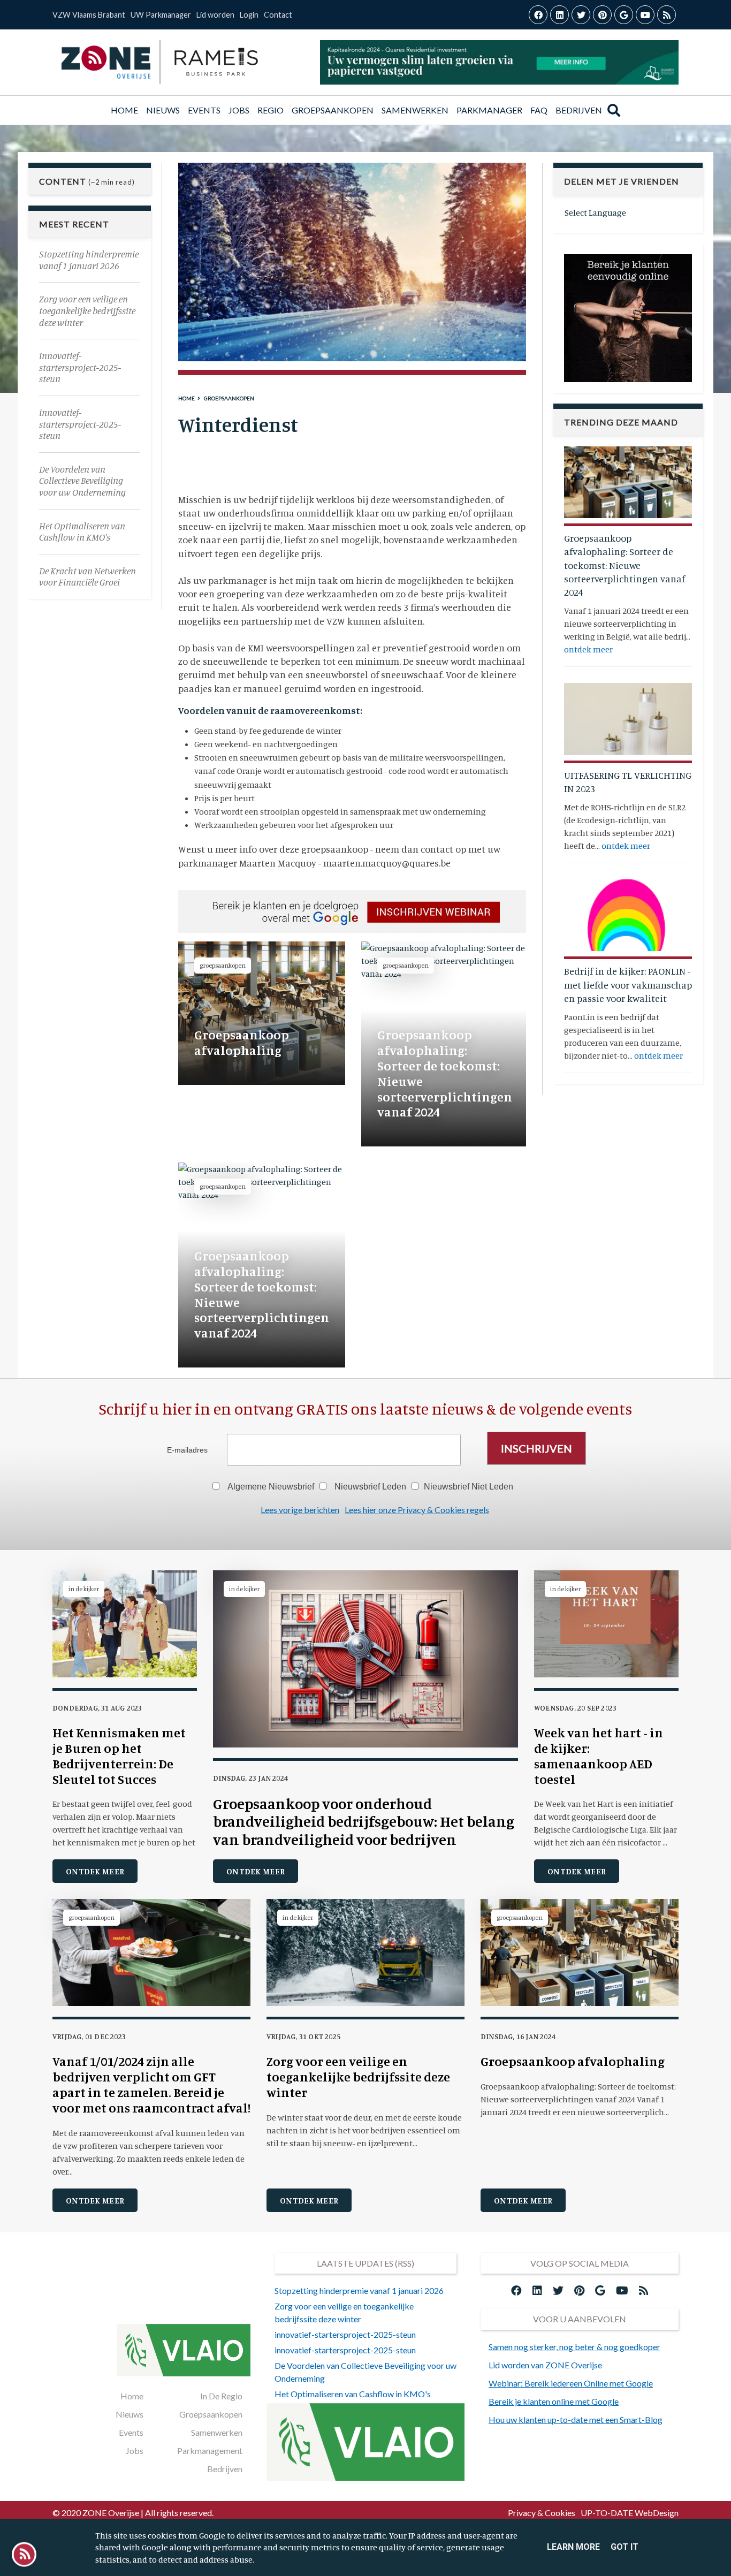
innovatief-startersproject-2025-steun (345, 2334)
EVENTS (204, 110)
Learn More (573, 2547)
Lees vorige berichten (300, 1510)
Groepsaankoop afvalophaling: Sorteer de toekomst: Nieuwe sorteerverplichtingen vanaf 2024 (625, 564)
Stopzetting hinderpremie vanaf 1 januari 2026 (359, 2290)
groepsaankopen (229, 398)
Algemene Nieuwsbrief (271, 1487)
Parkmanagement (210, 2450)
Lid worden (215, 15)
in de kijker (84, 1589)
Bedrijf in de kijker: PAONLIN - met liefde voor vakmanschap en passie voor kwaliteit (628, 984)
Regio (271, 110)
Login (249, 15)
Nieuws (163, 110)
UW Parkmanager (161, 15)
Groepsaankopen (333, 110)
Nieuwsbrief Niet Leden (469, 1487)
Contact (278, 15)
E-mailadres (187, 1450)
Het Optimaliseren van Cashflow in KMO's (353, 2394)
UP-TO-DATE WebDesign (630, 2513)
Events (131, 2432)
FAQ (539, 110)
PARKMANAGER (489, 110)
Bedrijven (579, 110)
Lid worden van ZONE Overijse (545, 2365)
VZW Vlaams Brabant (89, 15)
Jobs (239, 110)
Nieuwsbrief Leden (370, 1487)
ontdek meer (588, 649)
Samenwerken (415, 110)
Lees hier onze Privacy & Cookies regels (417, 1510)
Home (126, 110)
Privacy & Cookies (542, 2513)
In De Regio (221, 2396)
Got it (625, 2547)
